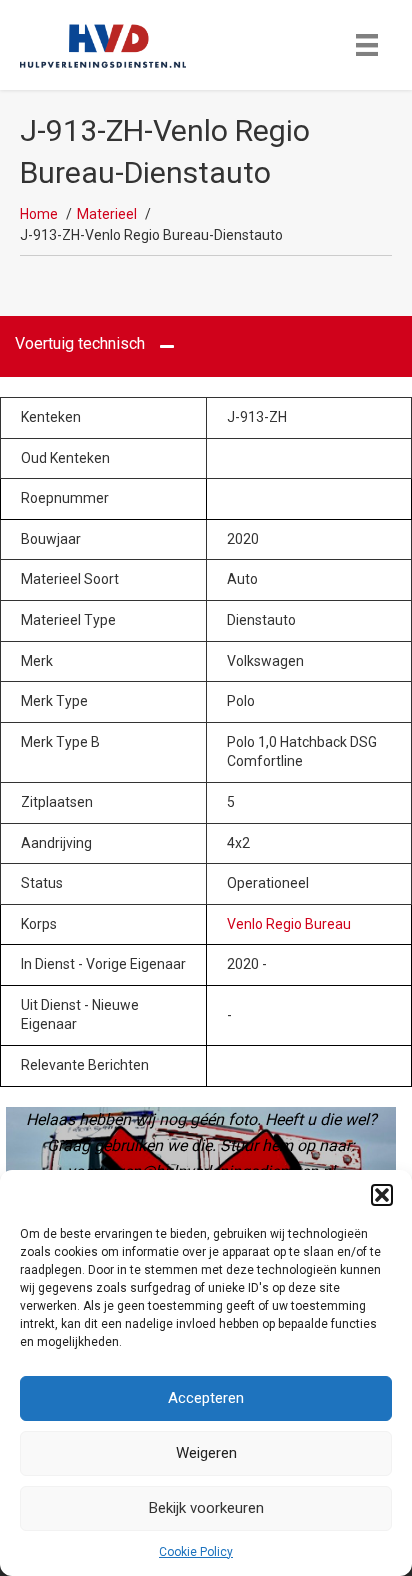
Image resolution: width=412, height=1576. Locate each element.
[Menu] (367, 45)
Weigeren (206, 1453)
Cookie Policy (196, 1552)
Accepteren (206, 1398)
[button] (382, 1195)
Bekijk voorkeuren (206, 1508)
